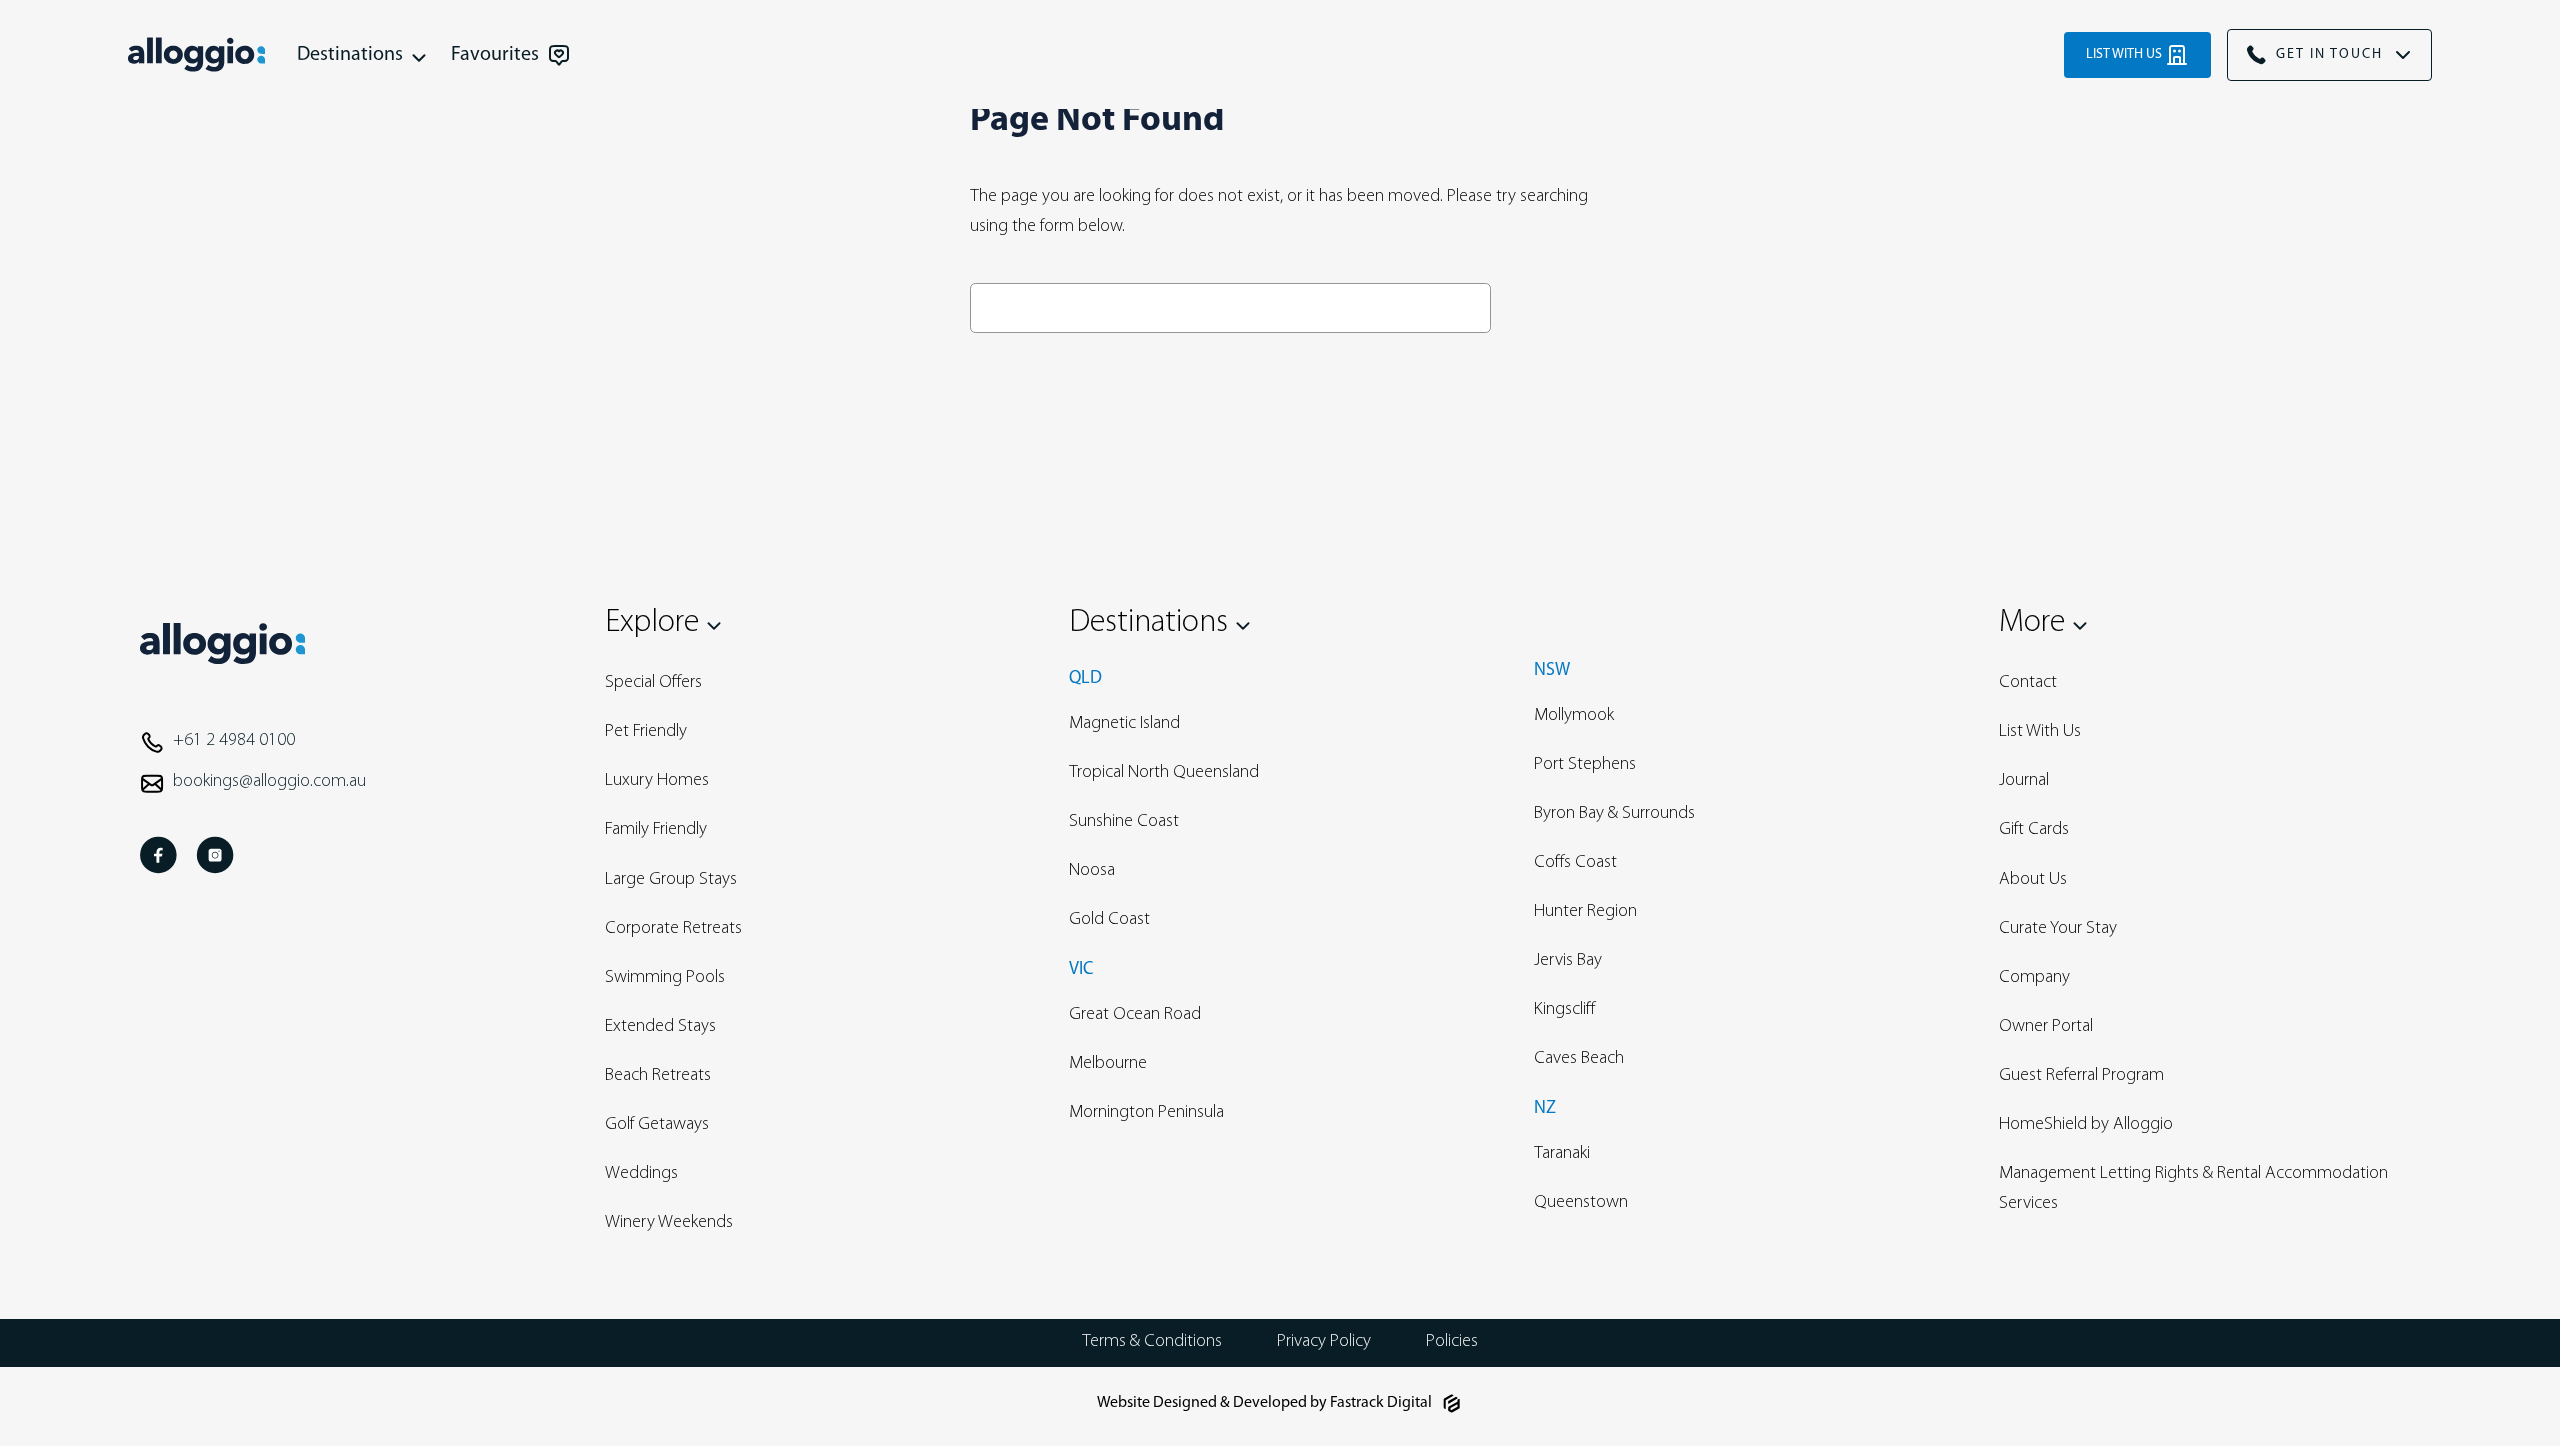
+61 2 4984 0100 (234, 741)
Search (1545, 307)
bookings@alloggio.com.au (269, 782)
